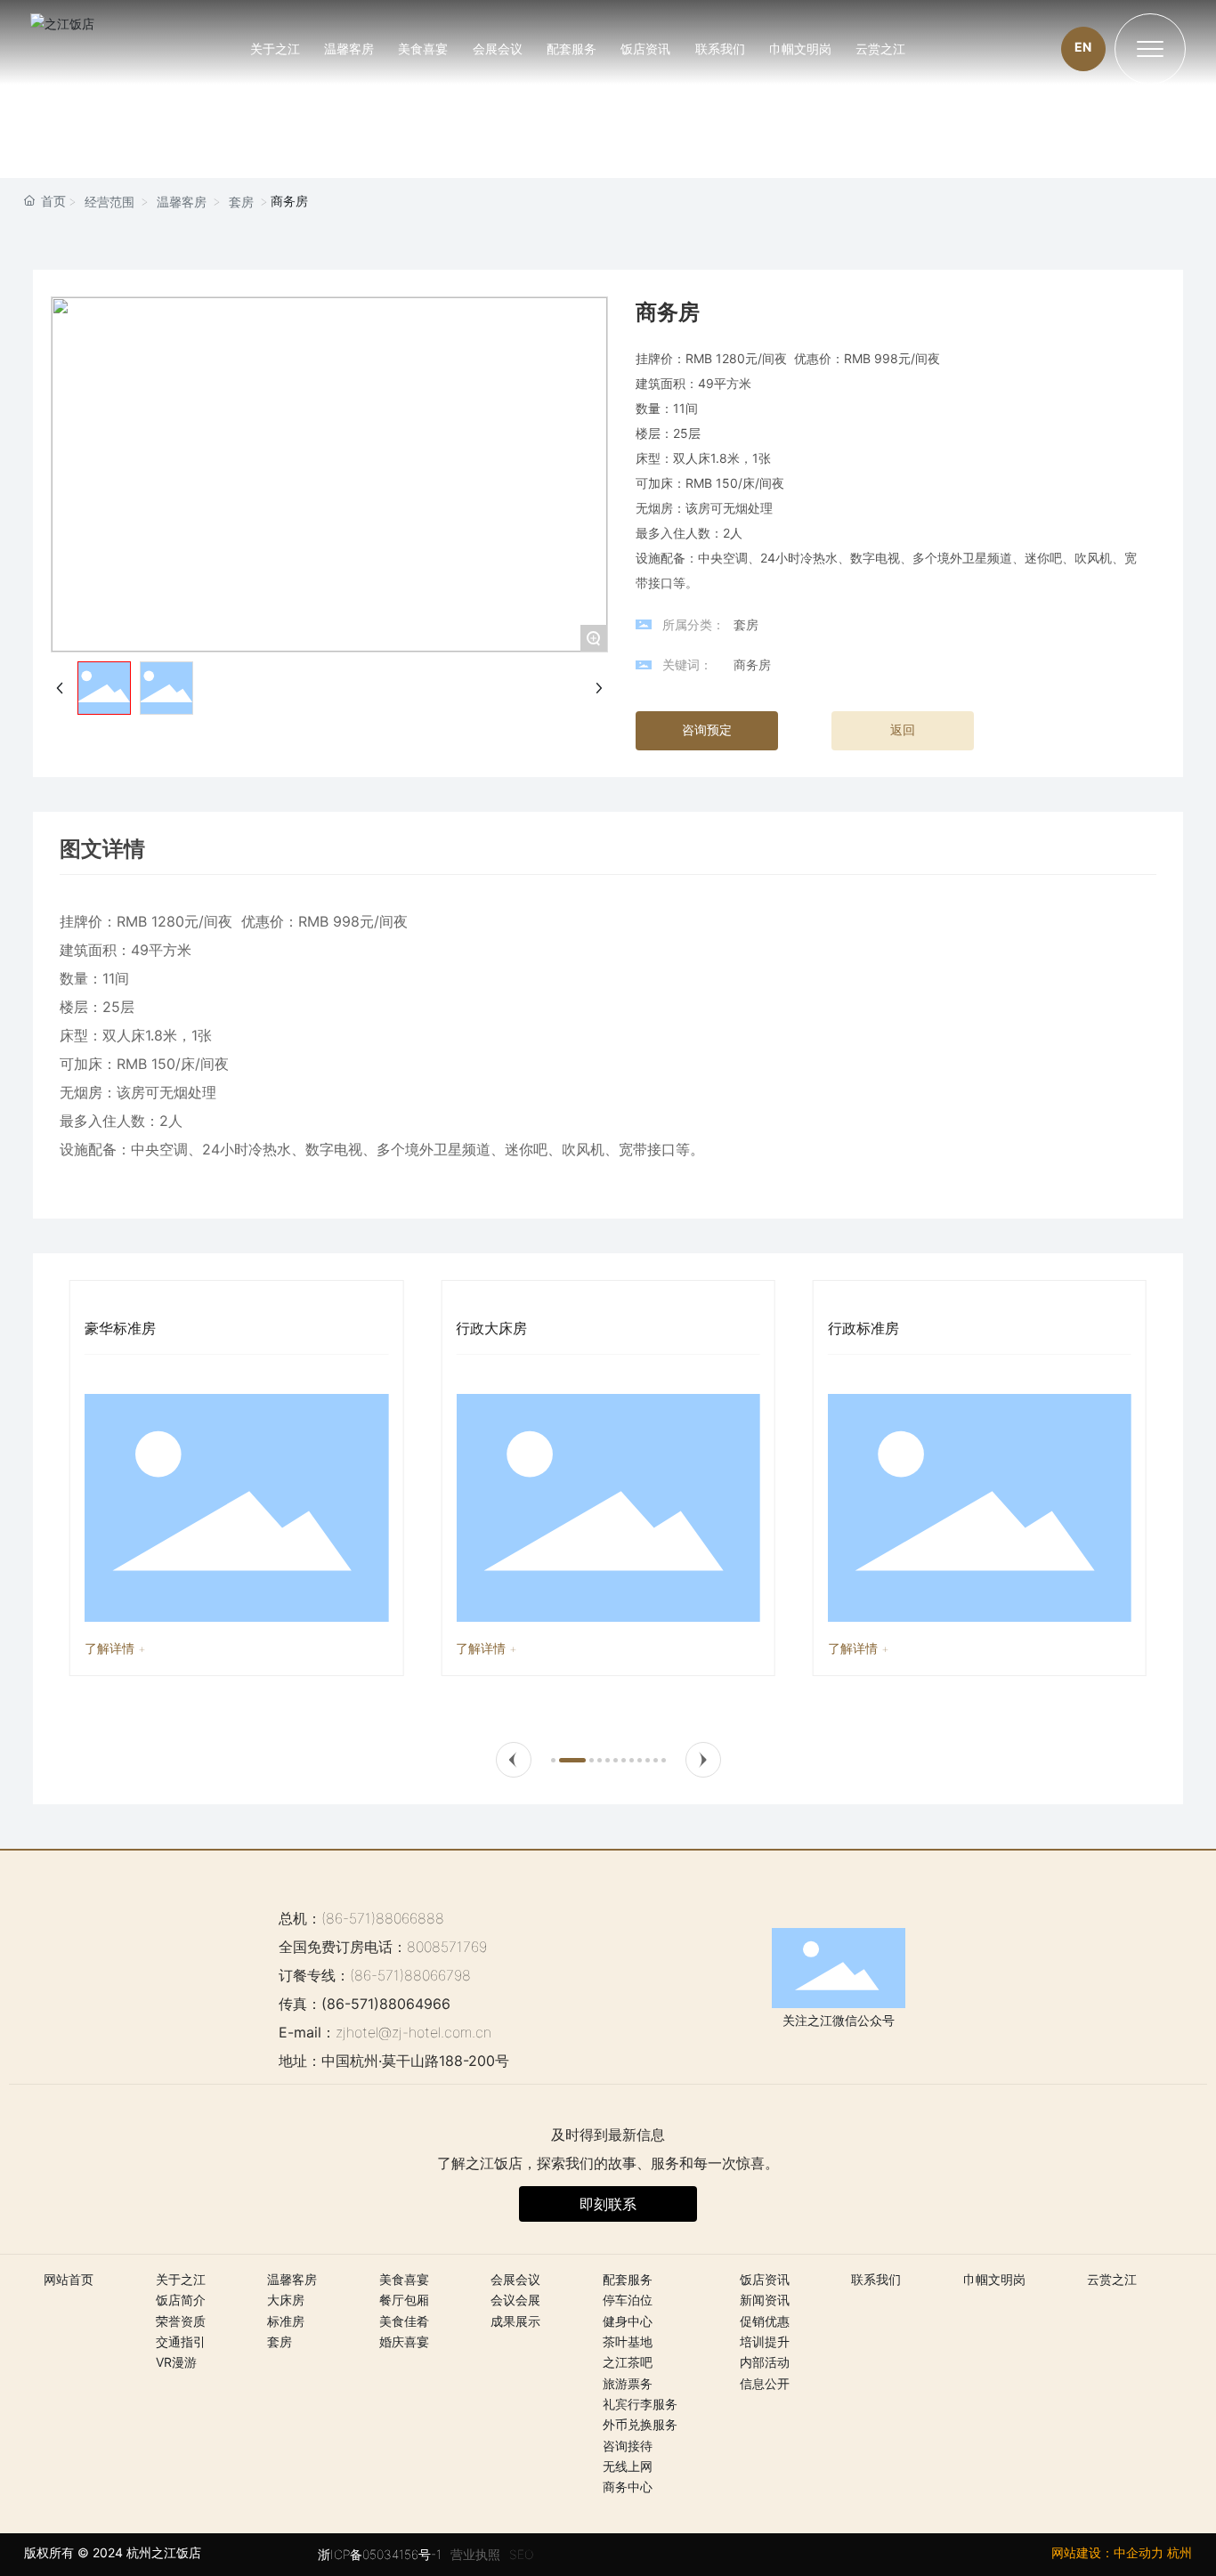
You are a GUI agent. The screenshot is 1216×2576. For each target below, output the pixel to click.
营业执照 (475, 2554)
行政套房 (856, 1328)
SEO (521, 2554)
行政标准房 (491, 1328)
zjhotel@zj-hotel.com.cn (413, 2032)
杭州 (1180, 2552)
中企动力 (1139, 2552)
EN (1083, 47)
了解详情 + (115, 1648)
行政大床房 (120, 1328)
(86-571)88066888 (383, 1918)
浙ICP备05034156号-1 (380, 2554)
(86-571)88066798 (410, 1975)
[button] (514, 1760)
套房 (241, 202)
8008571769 (447, 1947)
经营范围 (109, 202)
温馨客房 (182, 202)
